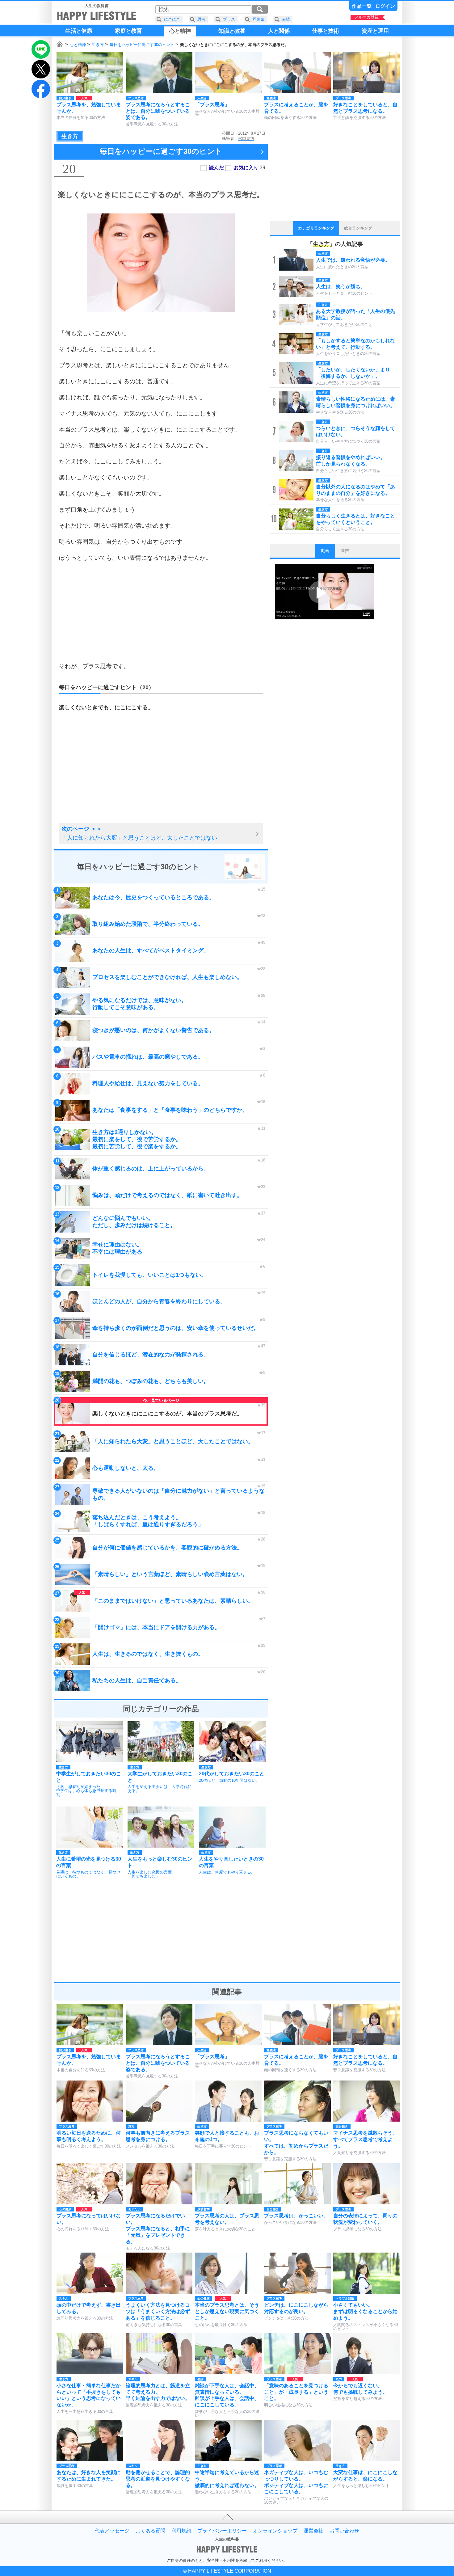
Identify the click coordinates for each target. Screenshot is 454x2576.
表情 (286, 19)
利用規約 (181, 2531)
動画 (325, 551)
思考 (201, 19)
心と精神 (78, 45)
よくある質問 (150, 2531)
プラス (229, 19)
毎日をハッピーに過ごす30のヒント (142, 45)
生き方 (98, 45)
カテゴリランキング (316, 228)
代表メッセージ (112, 2531)
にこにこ (172, 19)
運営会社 (313, 2531)
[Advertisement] (161, 612)
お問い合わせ (344, 2531)
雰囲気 (258, 19)
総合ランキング (358, 228)
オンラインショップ (275, 2531)
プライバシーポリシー (222, 2531)
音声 (345, 551)
